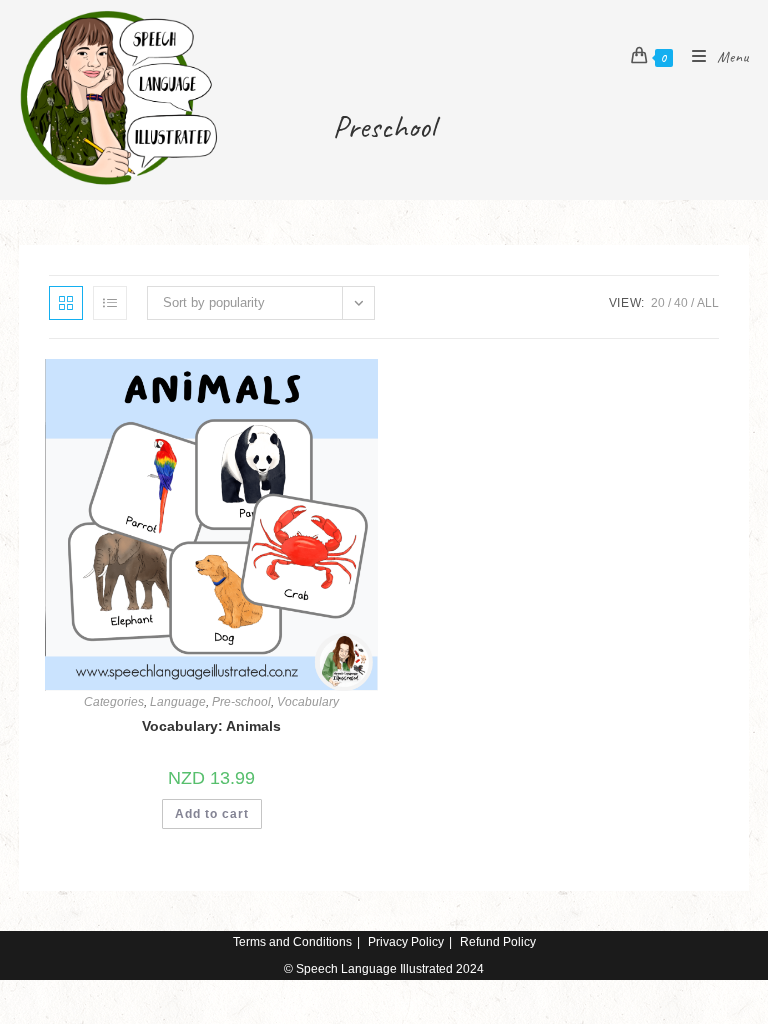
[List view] (110, 303)
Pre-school (241, 702)
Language (178, 702)
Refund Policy (498, 942)
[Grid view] (66, 303)
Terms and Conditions (292, 942)
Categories (114, 702)
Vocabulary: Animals (211, 726)
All (708, 303)
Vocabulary (308, 702)
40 (681, 303)
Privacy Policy (406, 942)
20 (658, 303)
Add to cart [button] (212, 814)
